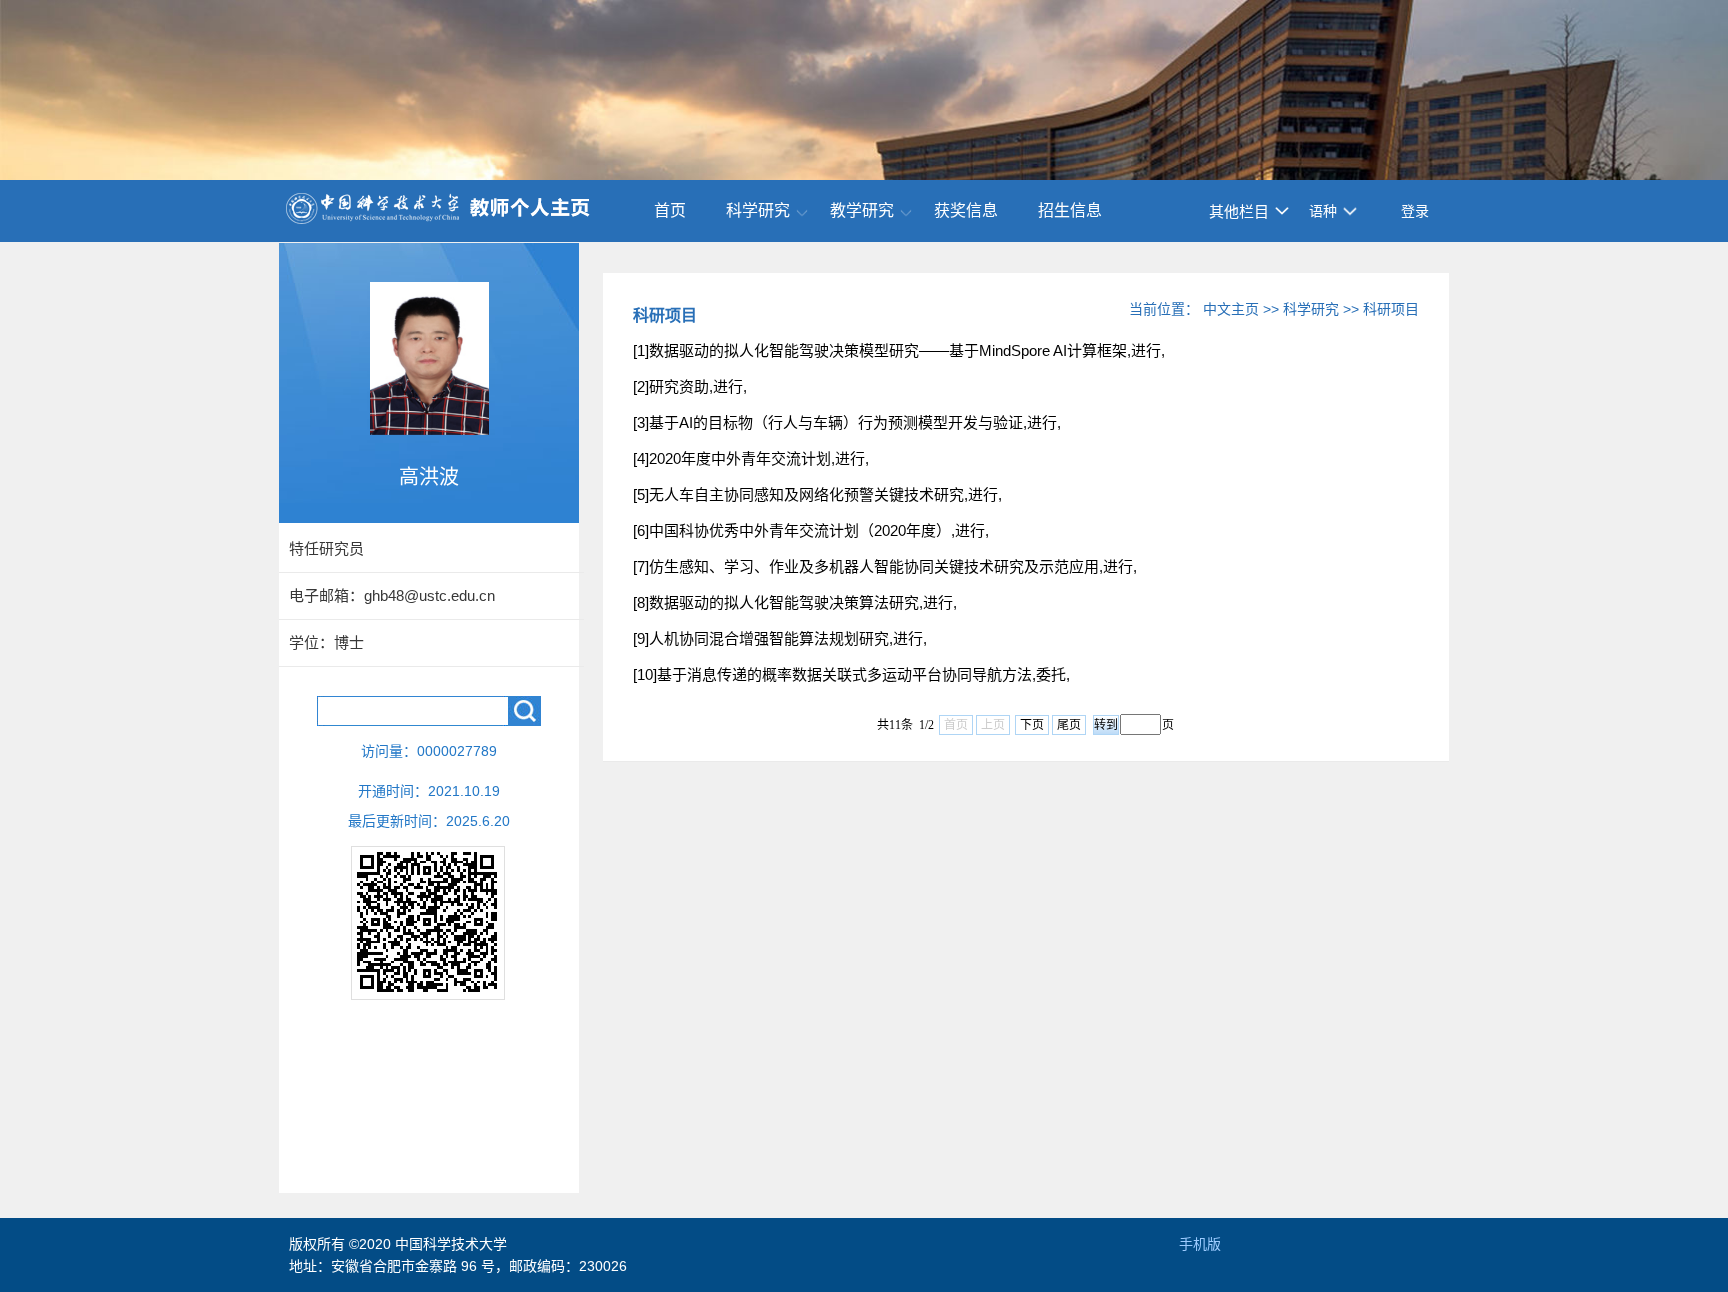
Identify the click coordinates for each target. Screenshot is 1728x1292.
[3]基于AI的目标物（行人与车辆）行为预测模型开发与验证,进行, (847, 422)
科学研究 (758, 210)
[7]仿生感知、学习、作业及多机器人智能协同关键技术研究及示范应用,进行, (885, 566)
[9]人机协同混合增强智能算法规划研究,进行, (780, 638)
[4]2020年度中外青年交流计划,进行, (751, 458)
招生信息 (1070, 210)
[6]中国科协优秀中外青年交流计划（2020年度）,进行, (811, 530)
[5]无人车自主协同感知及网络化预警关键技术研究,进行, (817, 494)
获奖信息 (966, 210)
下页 (1032, 725)
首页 (670, 210)
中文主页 (1231, 309)
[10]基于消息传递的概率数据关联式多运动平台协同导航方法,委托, (851, 674)
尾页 (1069, 725)
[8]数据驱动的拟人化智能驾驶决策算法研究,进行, (795, 602)
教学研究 (862, 210)
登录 (1415, 211)
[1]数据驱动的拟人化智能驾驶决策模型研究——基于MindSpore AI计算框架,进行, (899, 350)
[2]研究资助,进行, (690, 386)
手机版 (1200, 1244)
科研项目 (1391, 309)
